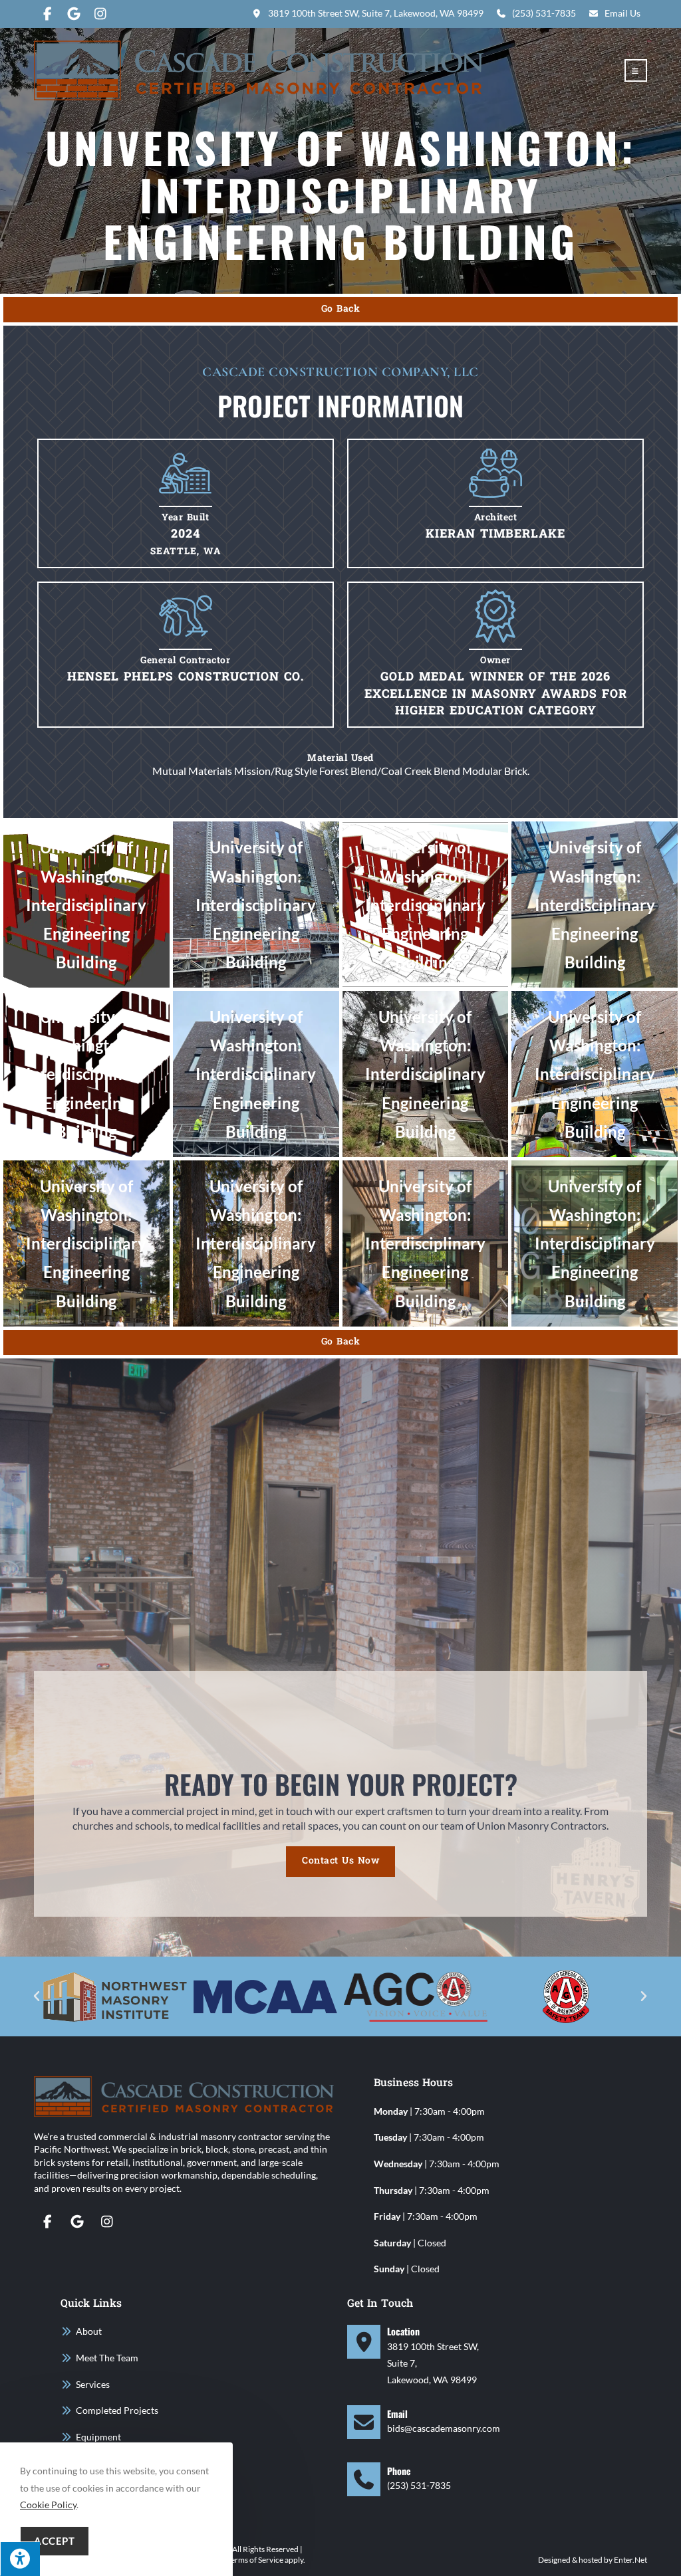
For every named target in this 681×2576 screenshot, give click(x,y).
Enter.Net (630, 2560)
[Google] (77, 2222)
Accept (55, 2541)
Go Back (341, 309)
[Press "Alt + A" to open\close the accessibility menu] (20, 2559)
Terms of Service (255, 2560)
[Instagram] (107, 2222)
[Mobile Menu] (636, 71)
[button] (37, 1996)
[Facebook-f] (47, 2222)
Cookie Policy (48, 2505)
